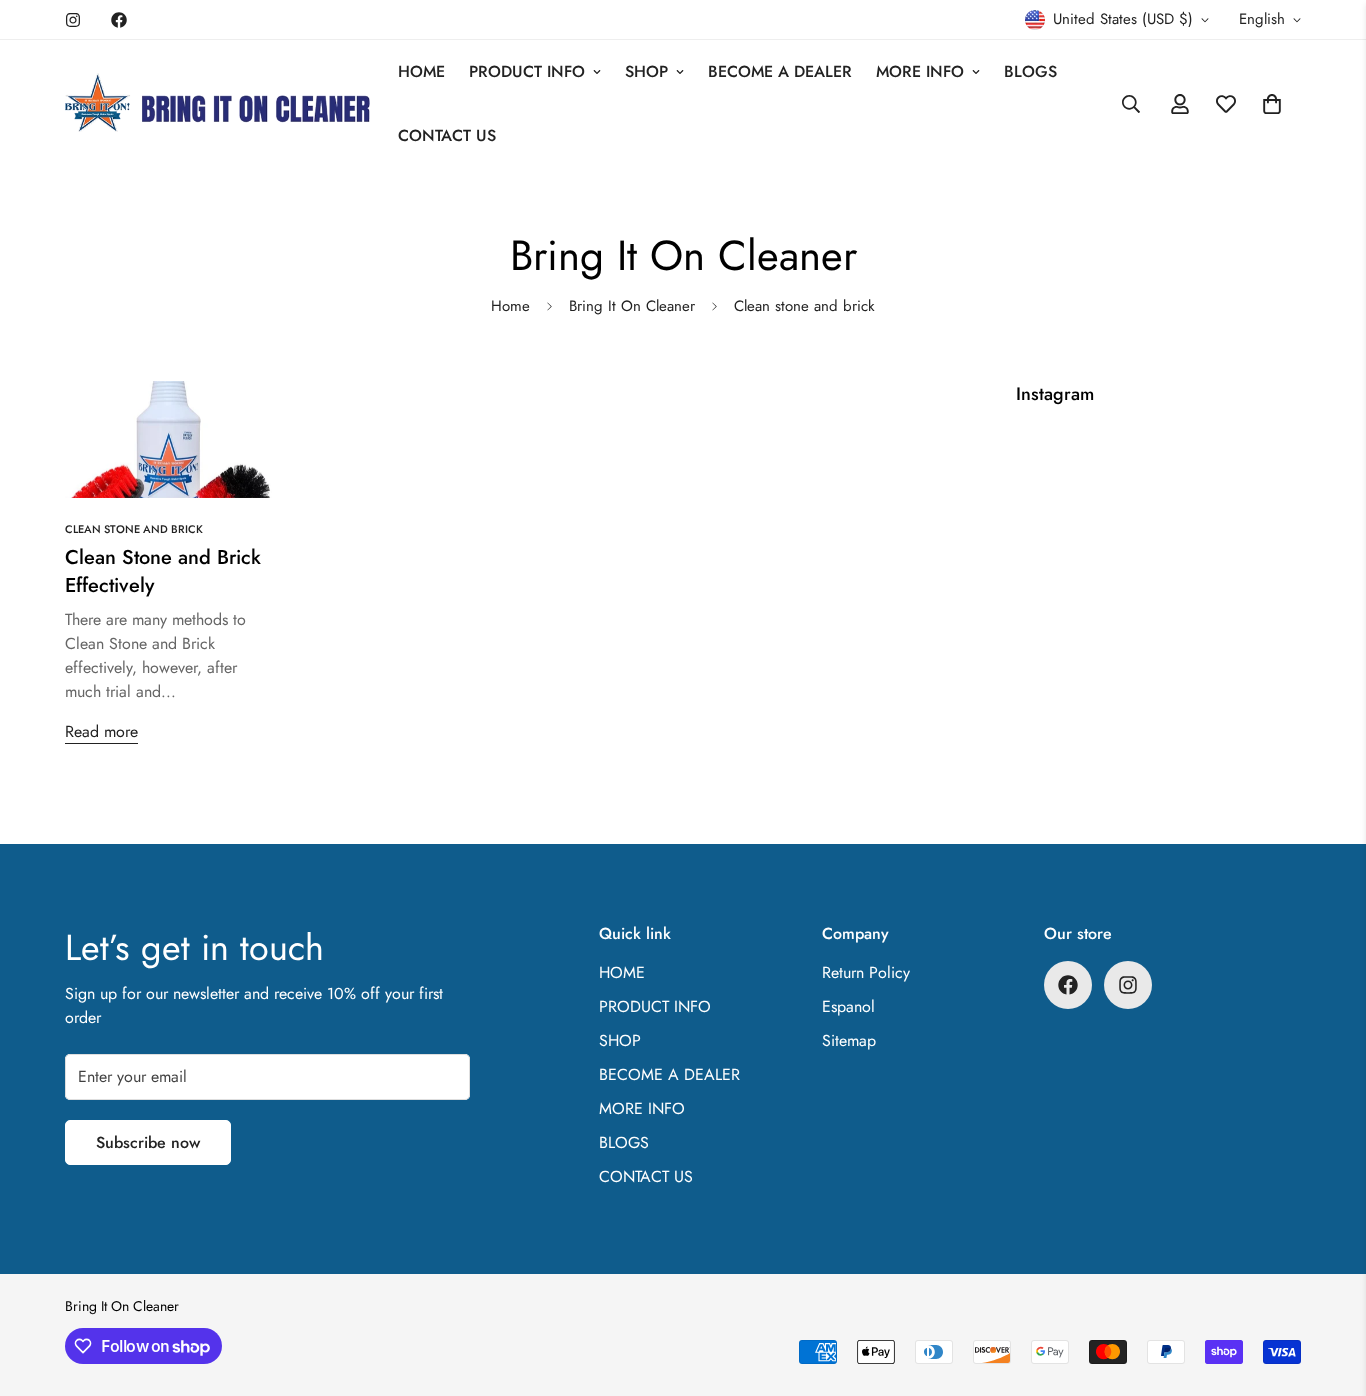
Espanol (848, 1006)
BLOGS (1030, 71)
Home (510, 306)
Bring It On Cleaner (632, 306)
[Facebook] (119, 20)
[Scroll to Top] (1327, 1287)
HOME (421, 71)
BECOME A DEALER (780, 71)
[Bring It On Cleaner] (217, 104)
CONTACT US (447, 135)
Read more (101, 731)
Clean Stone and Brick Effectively (163, 571)
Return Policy (866, 972)
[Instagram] (73, 20)
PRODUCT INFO (527, 71)
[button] (1272, 104)
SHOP (646, 71)
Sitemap (849, 1040)
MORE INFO (920, 71)
